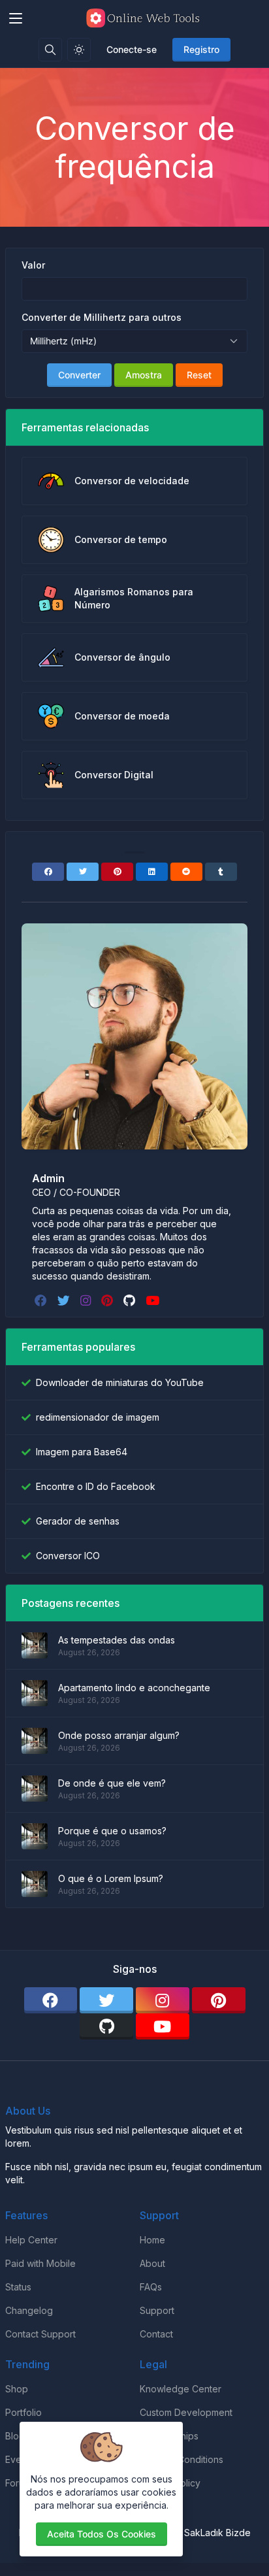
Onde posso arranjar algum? (119, 1735)
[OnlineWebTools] (145, 18)
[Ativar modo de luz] (79, 50)
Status (18, 2287)
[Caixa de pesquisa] (50, 50)
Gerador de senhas (78, 1521)
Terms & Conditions (182, 2459)
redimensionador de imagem (98, 1417)
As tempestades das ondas (117, 1640)
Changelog (29, 2310)
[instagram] (87, 1300)
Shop (17, 2389)
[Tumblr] (221, 872)
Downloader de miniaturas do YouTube (120, 1382)
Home (152, 2240)
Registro (201, 49)
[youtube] (154, 1300)
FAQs (151, 2287)
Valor (33, 265)
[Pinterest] (117, 872)
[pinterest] (108, 1300)
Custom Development (186, 2412)
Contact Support (40, 2334)
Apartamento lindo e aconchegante (134, 1688)
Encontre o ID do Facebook (96, 1486)
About (152, 2263)
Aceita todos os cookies (102, 2534)
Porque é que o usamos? (112, 1831)
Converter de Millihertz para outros (102, 317)
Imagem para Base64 (82, 1452)
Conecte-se (132, 49)
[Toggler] (16, 18)
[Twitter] (83, 872)
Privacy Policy (170, 2483)
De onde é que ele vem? (112, 1783)
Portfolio (24, 2412)
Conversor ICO (68, 1556)
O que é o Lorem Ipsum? (111, 1878)
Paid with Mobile (40, 2263)
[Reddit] (186, 872)
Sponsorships (169, 2436)
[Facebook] (48, 872)
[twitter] (65, 1300)
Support (157, 2310)
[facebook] (42, 1300)
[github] (131, 1300)
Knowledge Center (181, 2389)
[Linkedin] (152, 872)
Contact (156, 2334)
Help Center (31, 2240)
